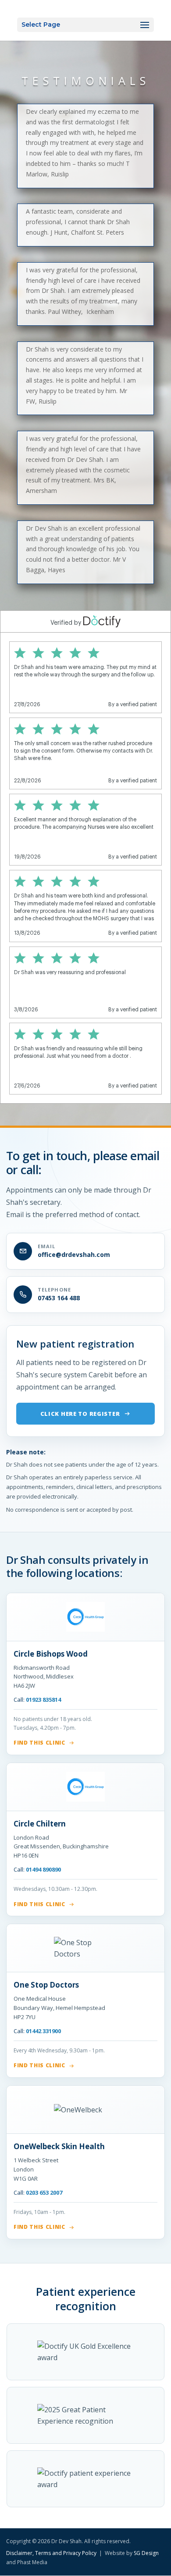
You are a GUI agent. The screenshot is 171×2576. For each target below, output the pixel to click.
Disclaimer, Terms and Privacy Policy (52, 2553)
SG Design (146, 2553)
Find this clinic (39, 1743)
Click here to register (80, 1414)
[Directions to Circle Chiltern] (85, 1787)
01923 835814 (43, 1700)
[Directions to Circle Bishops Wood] (85, 1617)
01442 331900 (43, 2031)
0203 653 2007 (44, 2192)
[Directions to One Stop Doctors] (85, 1948)
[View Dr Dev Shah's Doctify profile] (85, 2352)
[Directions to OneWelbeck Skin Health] (85, 2110)
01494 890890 (43, 1869)
